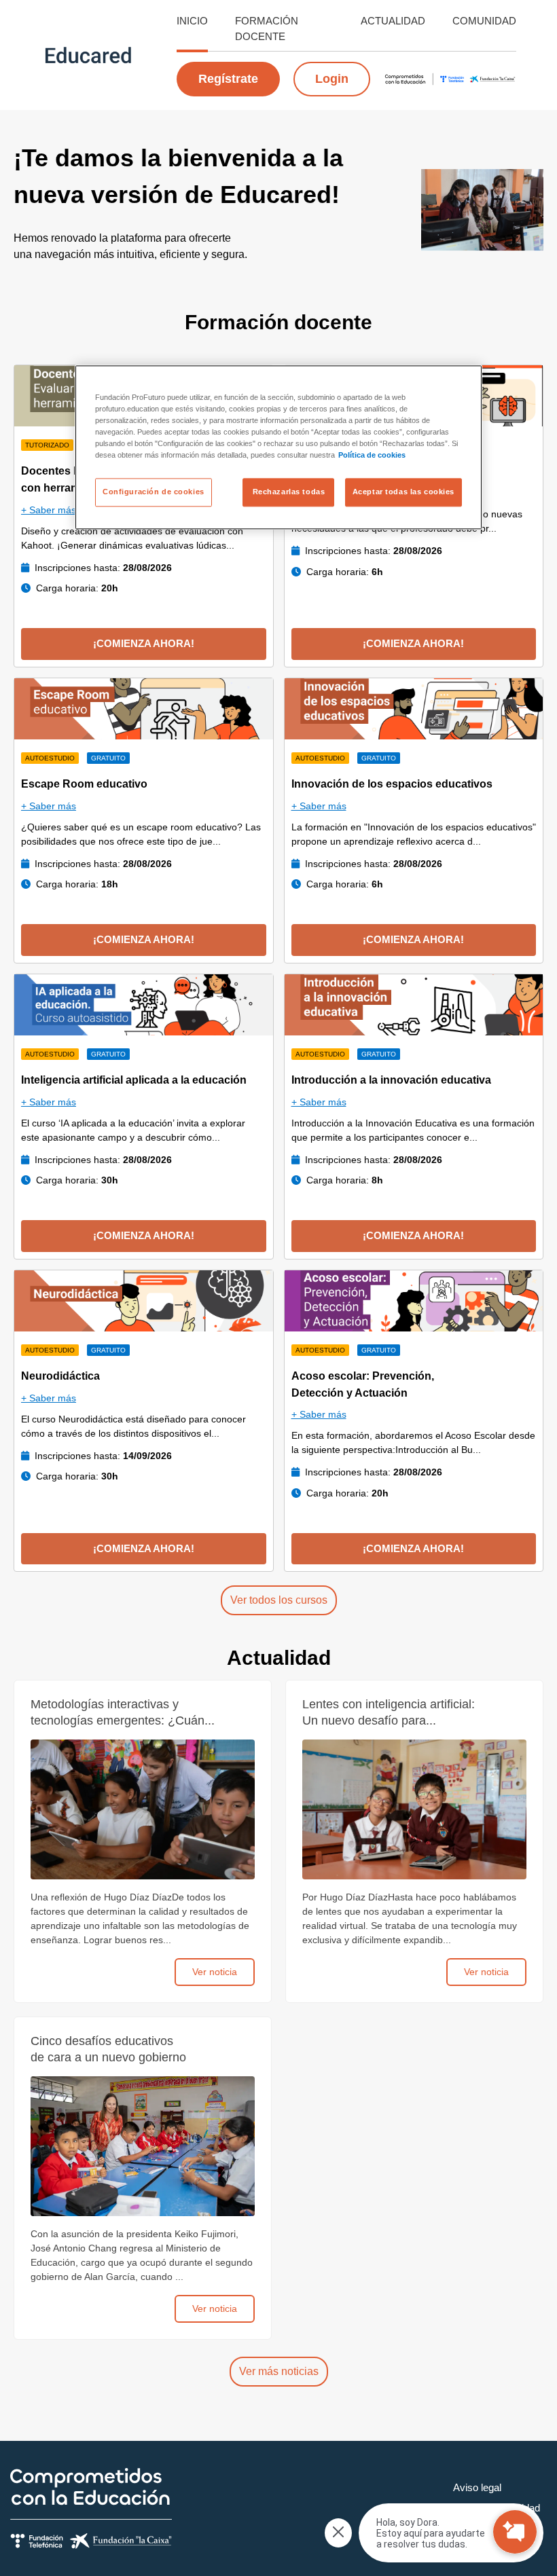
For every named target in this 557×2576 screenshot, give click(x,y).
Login (332, 79)
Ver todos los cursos (279, 1600)
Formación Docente (267, 29)
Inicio (192, 21)
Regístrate (228, 79)
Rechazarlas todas (289, 492)
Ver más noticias (279, 2371)
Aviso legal (477, 2487)
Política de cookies (372, 456)
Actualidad (393, 21)
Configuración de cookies (154, 492)
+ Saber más (49, 510)
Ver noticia (215, 1972)
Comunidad (484, 21)
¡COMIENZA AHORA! (144, 643)
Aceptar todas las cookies (403, 492)
